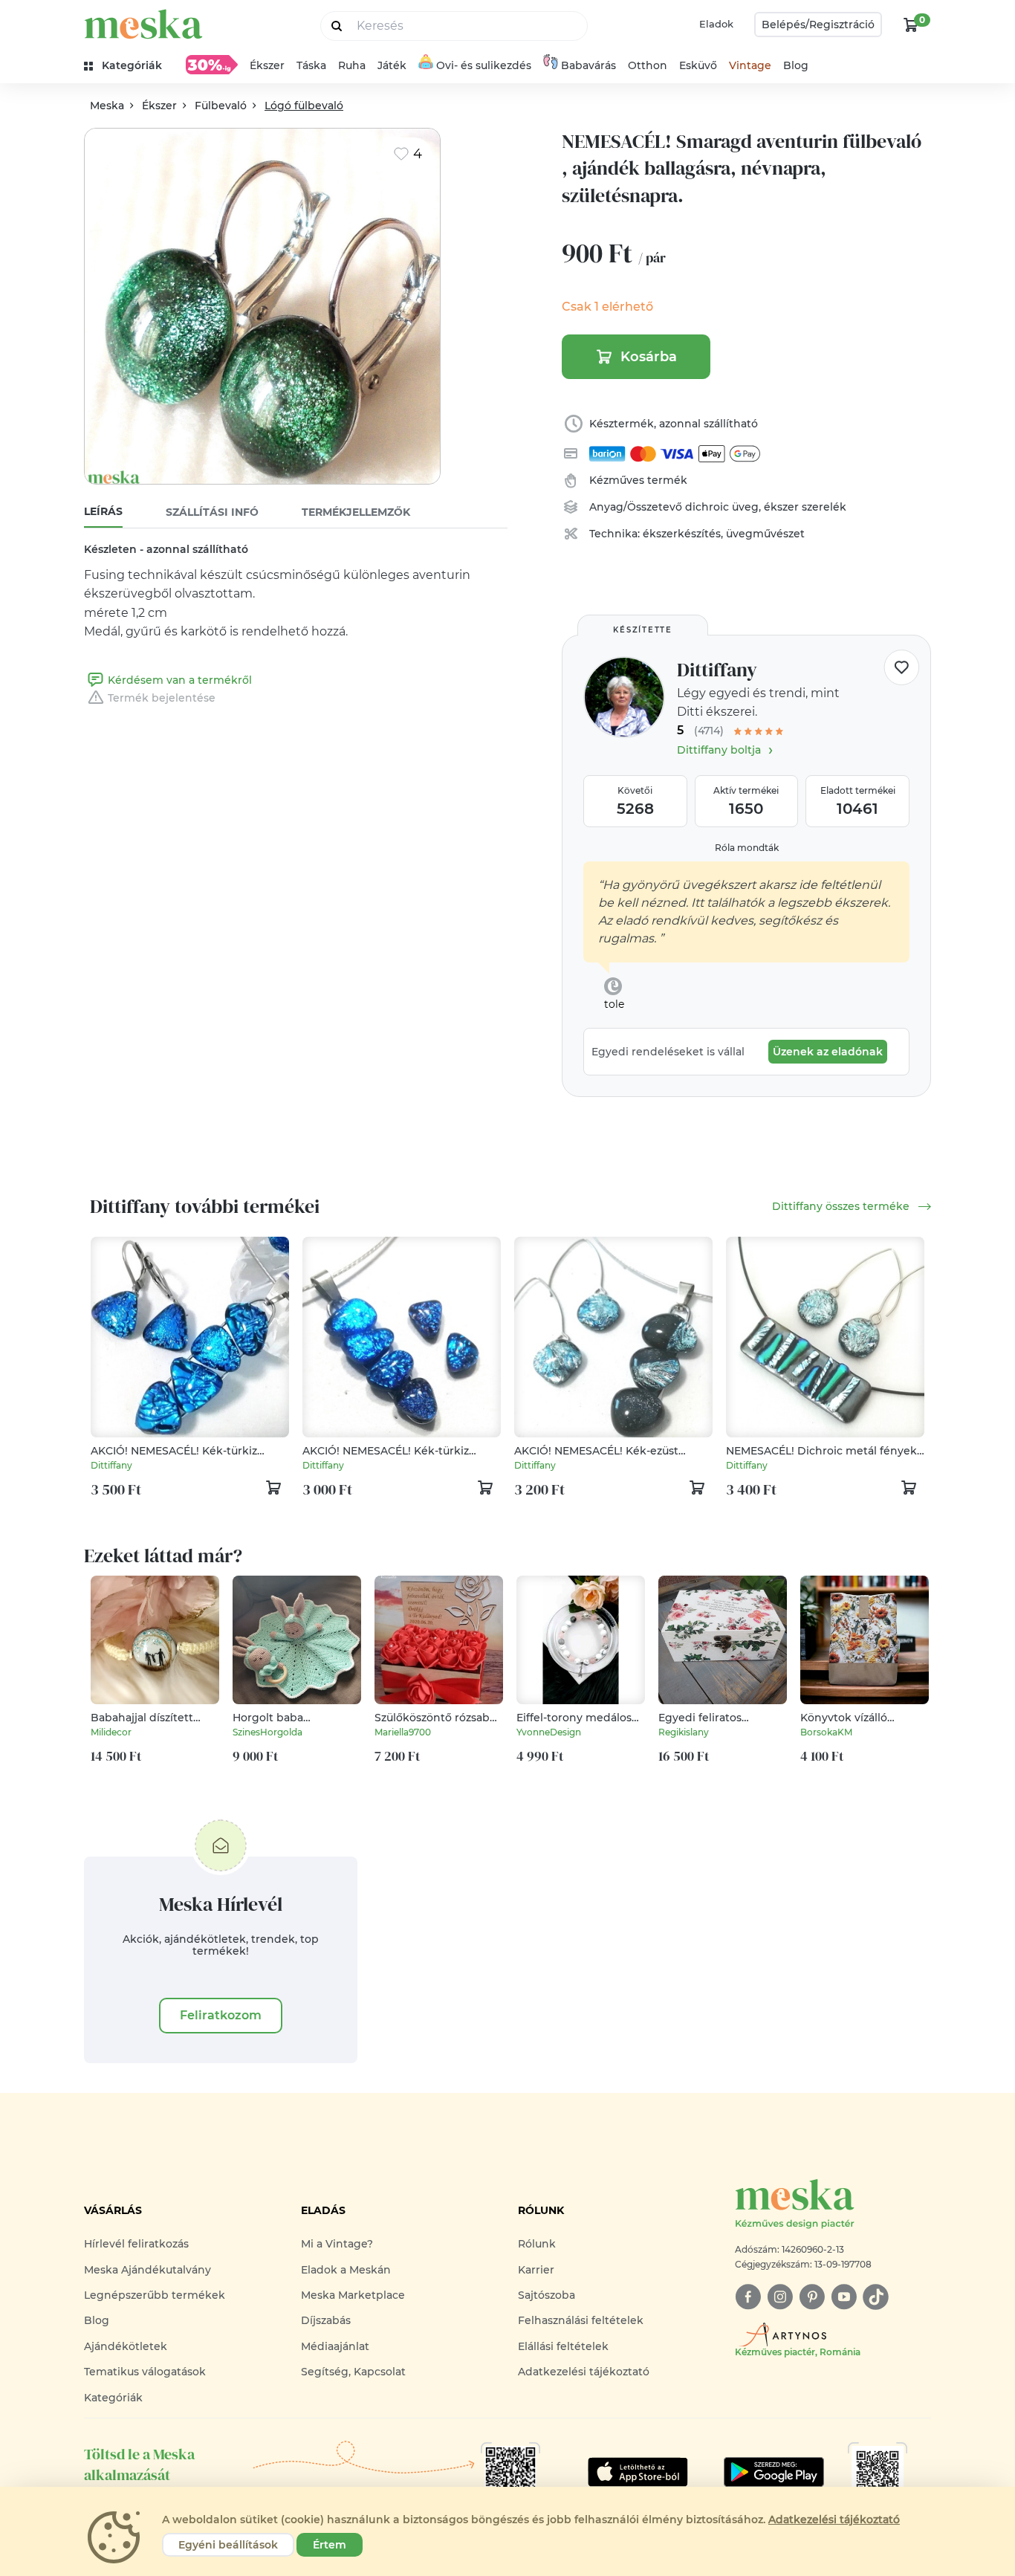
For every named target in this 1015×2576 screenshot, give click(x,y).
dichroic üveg (722, 507)
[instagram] (780, 2297)
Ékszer (267, 65)
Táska (311, 65)
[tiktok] (876, 2297)
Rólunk (537, 2244)
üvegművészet (765, 534)
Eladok (716, 24)
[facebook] (748, 2297)
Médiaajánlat (335, 2346)
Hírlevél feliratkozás (136, 2244)
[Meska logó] (143, 24)
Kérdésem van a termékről (180, 680)
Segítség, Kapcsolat (353, 2372)
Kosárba (649, 357)
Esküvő (698, 65)
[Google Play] (638, 2472)
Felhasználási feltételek (581, 2320)
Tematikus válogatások (145, 2372)
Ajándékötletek (126, 2346)
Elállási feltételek (563, 2346)
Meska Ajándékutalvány (147, 2270)
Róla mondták (747, 848)
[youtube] (844, 2297)
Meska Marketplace (353, 2295)
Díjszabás (326, 2320)
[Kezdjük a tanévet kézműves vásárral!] (212, 65)
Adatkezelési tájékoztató (584, 2372)
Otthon (648, 65)
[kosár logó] (911, 25)
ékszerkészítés (682, 534)
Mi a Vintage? (337, 2244)
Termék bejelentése (162, 698)
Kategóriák (113, 2398)
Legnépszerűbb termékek (155, 2295)
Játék (392, 65)
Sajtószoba (547, 2295)
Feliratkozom (221, 2015)
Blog (796, 65)
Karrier (536, 2270)
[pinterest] (812, 2297)
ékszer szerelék (805, 507)
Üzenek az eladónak (828, 1052)
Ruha (352, 65)
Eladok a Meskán (346, 2270)
